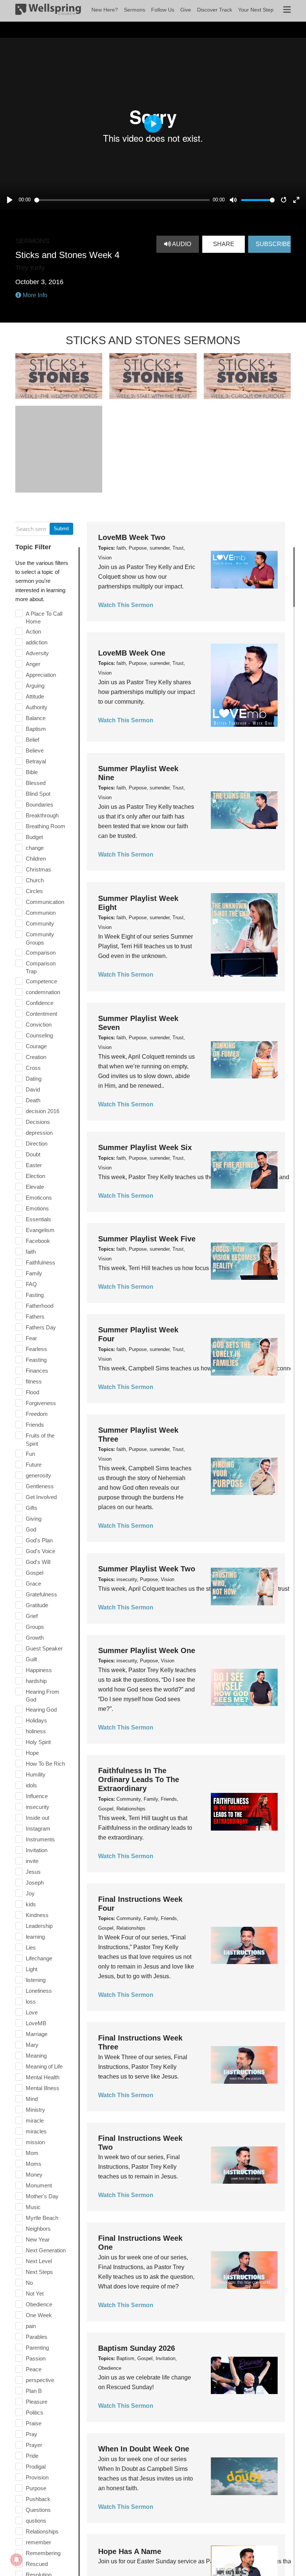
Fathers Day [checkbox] (41, 1327)
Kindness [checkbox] (37, 1915)
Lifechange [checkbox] (39, 1958)
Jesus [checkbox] (33, 1872)
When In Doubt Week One (144, 2449)
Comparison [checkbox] (41, 953)
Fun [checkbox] (30, 1454)
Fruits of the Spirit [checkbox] (40, 1440)
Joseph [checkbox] (35, 1883)
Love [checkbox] (32, 2012)
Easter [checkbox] (34, 1165)
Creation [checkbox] (36, 1057)
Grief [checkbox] (32, 1616)
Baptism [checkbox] (36, 729)
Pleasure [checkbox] (37, 2402)
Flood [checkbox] (32, 1392)
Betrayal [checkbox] (36, 761)
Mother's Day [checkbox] (42, 2196)
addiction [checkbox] (37, 642)
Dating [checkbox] (34, 1079)
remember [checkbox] (38, 2542)
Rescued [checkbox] (37, 2564)
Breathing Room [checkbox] (46, 826)
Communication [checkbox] (45, 902)
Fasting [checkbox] (35, 1295)
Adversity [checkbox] (37, 653)
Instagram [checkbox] (38, 1829)
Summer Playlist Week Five (147, 1239)
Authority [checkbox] (37, 707)
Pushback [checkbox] (38, 2499)
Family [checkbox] (34, 1273)
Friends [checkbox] (35, 1425)
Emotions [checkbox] (37, 1208)
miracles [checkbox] (36, 2131)
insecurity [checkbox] (38, 1807)
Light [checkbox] (32, 1969)
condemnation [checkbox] (43, 992)
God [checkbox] (31, 1529)
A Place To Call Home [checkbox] (44, 618)
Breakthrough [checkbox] (42, 815)
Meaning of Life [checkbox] (44, 2066)
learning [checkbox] (35, 1937)
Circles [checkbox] (34, 891)
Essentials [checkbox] (38, 1219)
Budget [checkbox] (34, 837)
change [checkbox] (35, 848)
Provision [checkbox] (37, 2477)
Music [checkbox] (33, 2207)
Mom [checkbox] (32, 2153)
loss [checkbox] (31, 2002)
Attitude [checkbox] (35, 696)
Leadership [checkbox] (39, 1926)
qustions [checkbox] (36, 2521)
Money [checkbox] (34, 2175)
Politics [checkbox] (35, 2412)
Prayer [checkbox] (34, 2445)
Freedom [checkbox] (37, 1414)
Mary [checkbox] (32, 2045)
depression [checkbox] (39, 1133)
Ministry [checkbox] (35, 2110)
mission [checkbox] (35, 2142)
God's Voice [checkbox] (40, 1551)
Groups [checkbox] (35, 1627)
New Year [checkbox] (38, 2239)
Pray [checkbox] (32, 2434)
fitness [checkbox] (34, 1381)
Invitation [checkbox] (37, 1850)
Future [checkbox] (34, 1465)
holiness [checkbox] (36, 1731)
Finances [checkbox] (37, 1371)
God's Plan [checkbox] (39, 1540)
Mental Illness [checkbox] (43, 2088)
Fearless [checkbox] (36, 1349)
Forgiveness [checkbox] (41, 1403)
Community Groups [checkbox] (40, 938)
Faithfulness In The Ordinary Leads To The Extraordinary (139, 1779)
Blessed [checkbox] (36, 783)
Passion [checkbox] (36, 2358)
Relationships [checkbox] (42, 2531)
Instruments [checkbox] (40, 1839)
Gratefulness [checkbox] (41, 1594)
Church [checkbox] (35, 880)
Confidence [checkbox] (40, 1003)
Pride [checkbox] (32, 2456)
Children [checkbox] (36, 859)
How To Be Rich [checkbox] (45, 1764)
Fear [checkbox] (31, 1338)
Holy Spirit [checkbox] (38, 1742)
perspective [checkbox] (40, 2380)
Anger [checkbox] (33, 664)
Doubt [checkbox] (33, 1154)
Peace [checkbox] (34, 2369)
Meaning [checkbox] (36, 2056)
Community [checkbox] (40, 923)
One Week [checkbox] (39, 2315)
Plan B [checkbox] (34, 2391)
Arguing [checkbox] (35, 686)
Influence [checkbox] (37, 1796)
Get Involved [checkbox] (41, 1497)
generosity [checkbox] (38, 1475)
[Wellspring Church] (48, 11)
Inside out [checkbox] (38, 1818)
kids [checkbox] (31, 1904)
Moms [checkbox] (34, 2164)
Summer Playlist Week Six (145, 1147)
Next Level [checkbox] (39, 2261)
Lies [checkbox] (31, 1947)
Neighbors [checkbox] (38, 2229)
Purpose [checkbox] (36, 2488)
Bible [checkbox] (32, 772)
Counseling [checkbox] (39, 1035)
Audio (181, 244)
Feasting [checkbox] (36, 1360)
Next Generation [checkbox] (46, 2250)
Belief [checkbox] (32, 740)
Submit (61, 529)
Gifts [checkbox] (32, 1508)
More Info (34, 295)
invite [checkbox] (32, 1861)
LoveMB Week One (132, 653)
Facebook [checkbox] (38, 1241)
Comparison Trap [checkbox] (41, 967)
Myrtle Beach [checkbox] (42, 2218)
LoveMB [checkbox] (36, 2023)
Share (224, 244)
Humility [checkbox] (36, 1774)
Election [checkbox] (35, 1176)
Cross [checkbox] (33, 1068)
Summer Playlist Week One (147, 1650)
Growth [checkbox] (35, 1638)
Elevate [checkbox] (35, 1187)
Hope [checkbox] (32, 1753)
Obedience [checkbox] (39, 2304)
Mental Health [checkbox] (43, 2077)
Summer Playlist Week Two (147, 1569)
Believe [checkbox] (35, 750)
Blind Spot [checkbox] (38, 794)
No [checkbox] (29, 2283)
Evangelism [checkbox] (40, 1230)
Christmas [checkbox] (38, 869)
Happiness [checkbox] (39, 1670)
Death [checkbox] (33, 1100)
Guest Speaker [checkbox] (44, 1648)
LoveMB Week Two (132, 537)
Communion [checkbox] (41, 913)
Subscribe (273, 244)
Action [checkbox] (33, 632)
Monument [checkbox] (39, 2185)
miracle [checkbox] (35, 2121)
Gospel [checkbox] (35, 1573)
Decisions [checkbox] (38, 1122)
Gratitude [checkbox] (37, 1605)
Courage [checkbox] (36, 1046)
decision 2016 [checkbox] (43, 1111)
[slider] (122, 200)
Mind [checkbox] (32, 2099)
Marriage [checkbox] (37, 2034)
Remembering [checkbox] (43, 2553)
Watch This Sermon (126, 605)
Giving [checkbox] (34, 1519)
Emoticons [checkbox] (39, 1198)
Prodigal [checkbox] (36, 2467)
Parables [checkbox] (37, 2337)
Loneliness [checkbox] (39, 1991)
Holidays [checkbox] (36, 1720)
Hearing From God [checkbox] (43, 1696)
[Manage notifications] (16, 2560)
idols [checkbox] (31, 1785)
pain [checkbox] (31, 2326)
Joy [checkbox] (30, 1893)
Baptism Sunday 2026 (137, 2348)
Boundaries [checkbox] (40, 805)
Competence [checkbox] (41, 981)
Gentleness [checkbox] (40, 1486)
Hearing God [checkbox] (41, 1710)
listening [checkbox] (36, 1980)
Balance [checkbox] (36, 718)
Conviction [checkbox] (39, 1025)
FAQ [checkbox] (31, 1284)
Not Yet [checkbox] (35, 2294)
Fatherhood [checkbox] (40, 1306)
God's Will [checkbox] (38, 1562)
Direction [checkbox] (37, 1144)
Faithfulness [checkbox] (40, 1262)
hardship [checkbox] (36, 1681)
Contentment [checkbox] (41, 1014)
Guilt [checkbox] (31, 1659)
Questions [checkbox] (38, 2510)
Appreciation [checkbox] (41, 675)
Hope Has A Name (130, 2551)
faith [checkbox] (31, 1252)
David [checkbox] (33, 1089)
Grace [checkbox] (33, 1584)
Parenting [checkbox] (37, 2348)
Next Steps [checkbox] (39, 2272)
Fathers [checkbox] (35, 1317)
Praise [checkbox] (34, 2423)
